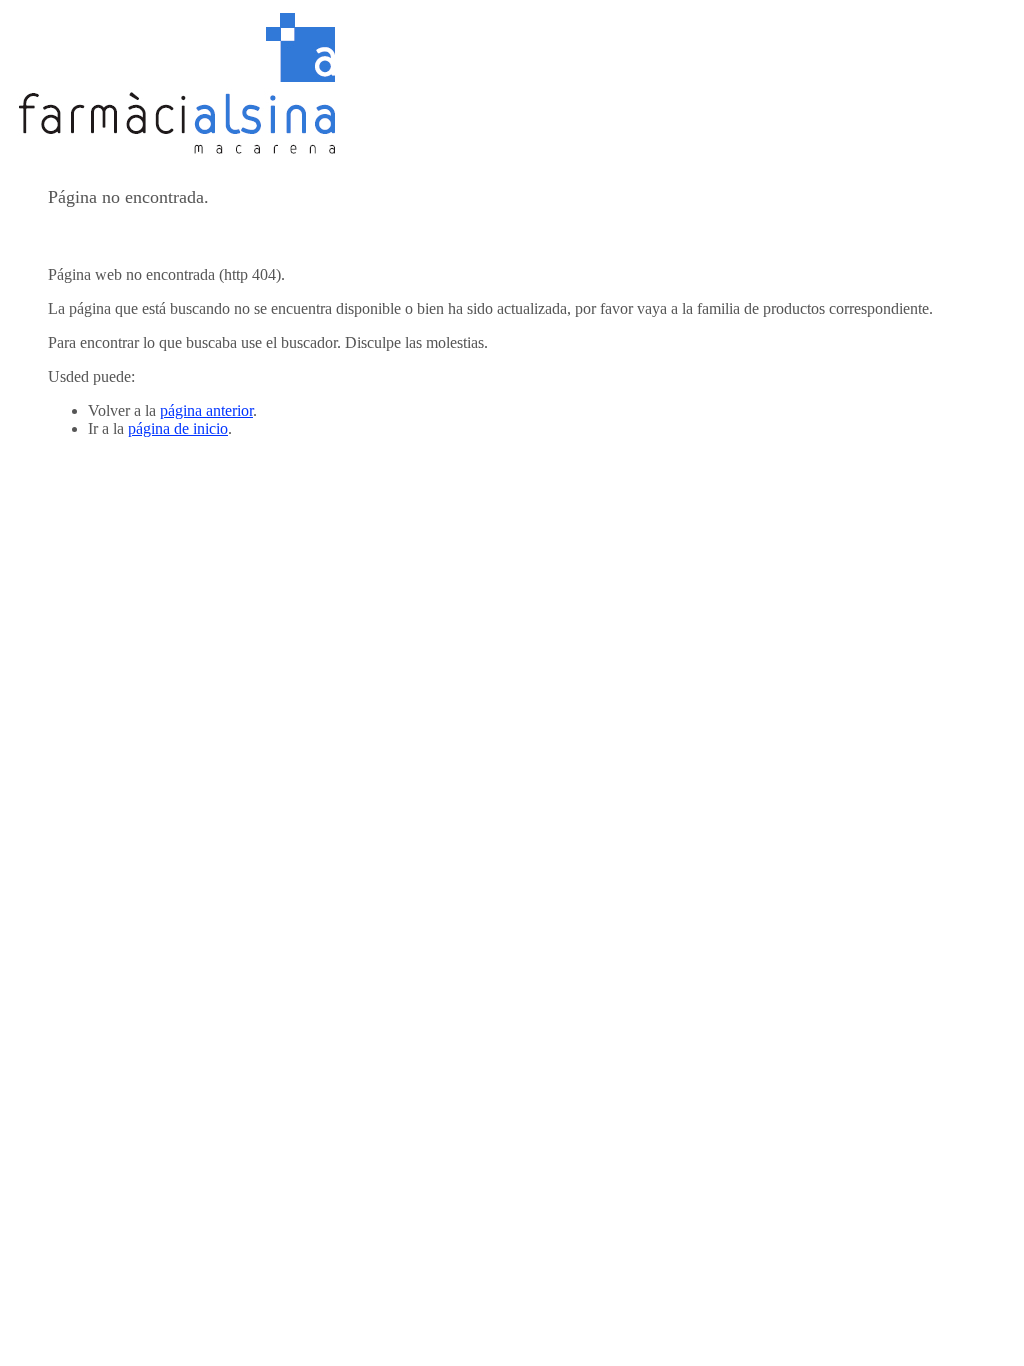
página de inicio (178, 428)
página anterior (206, 410)
